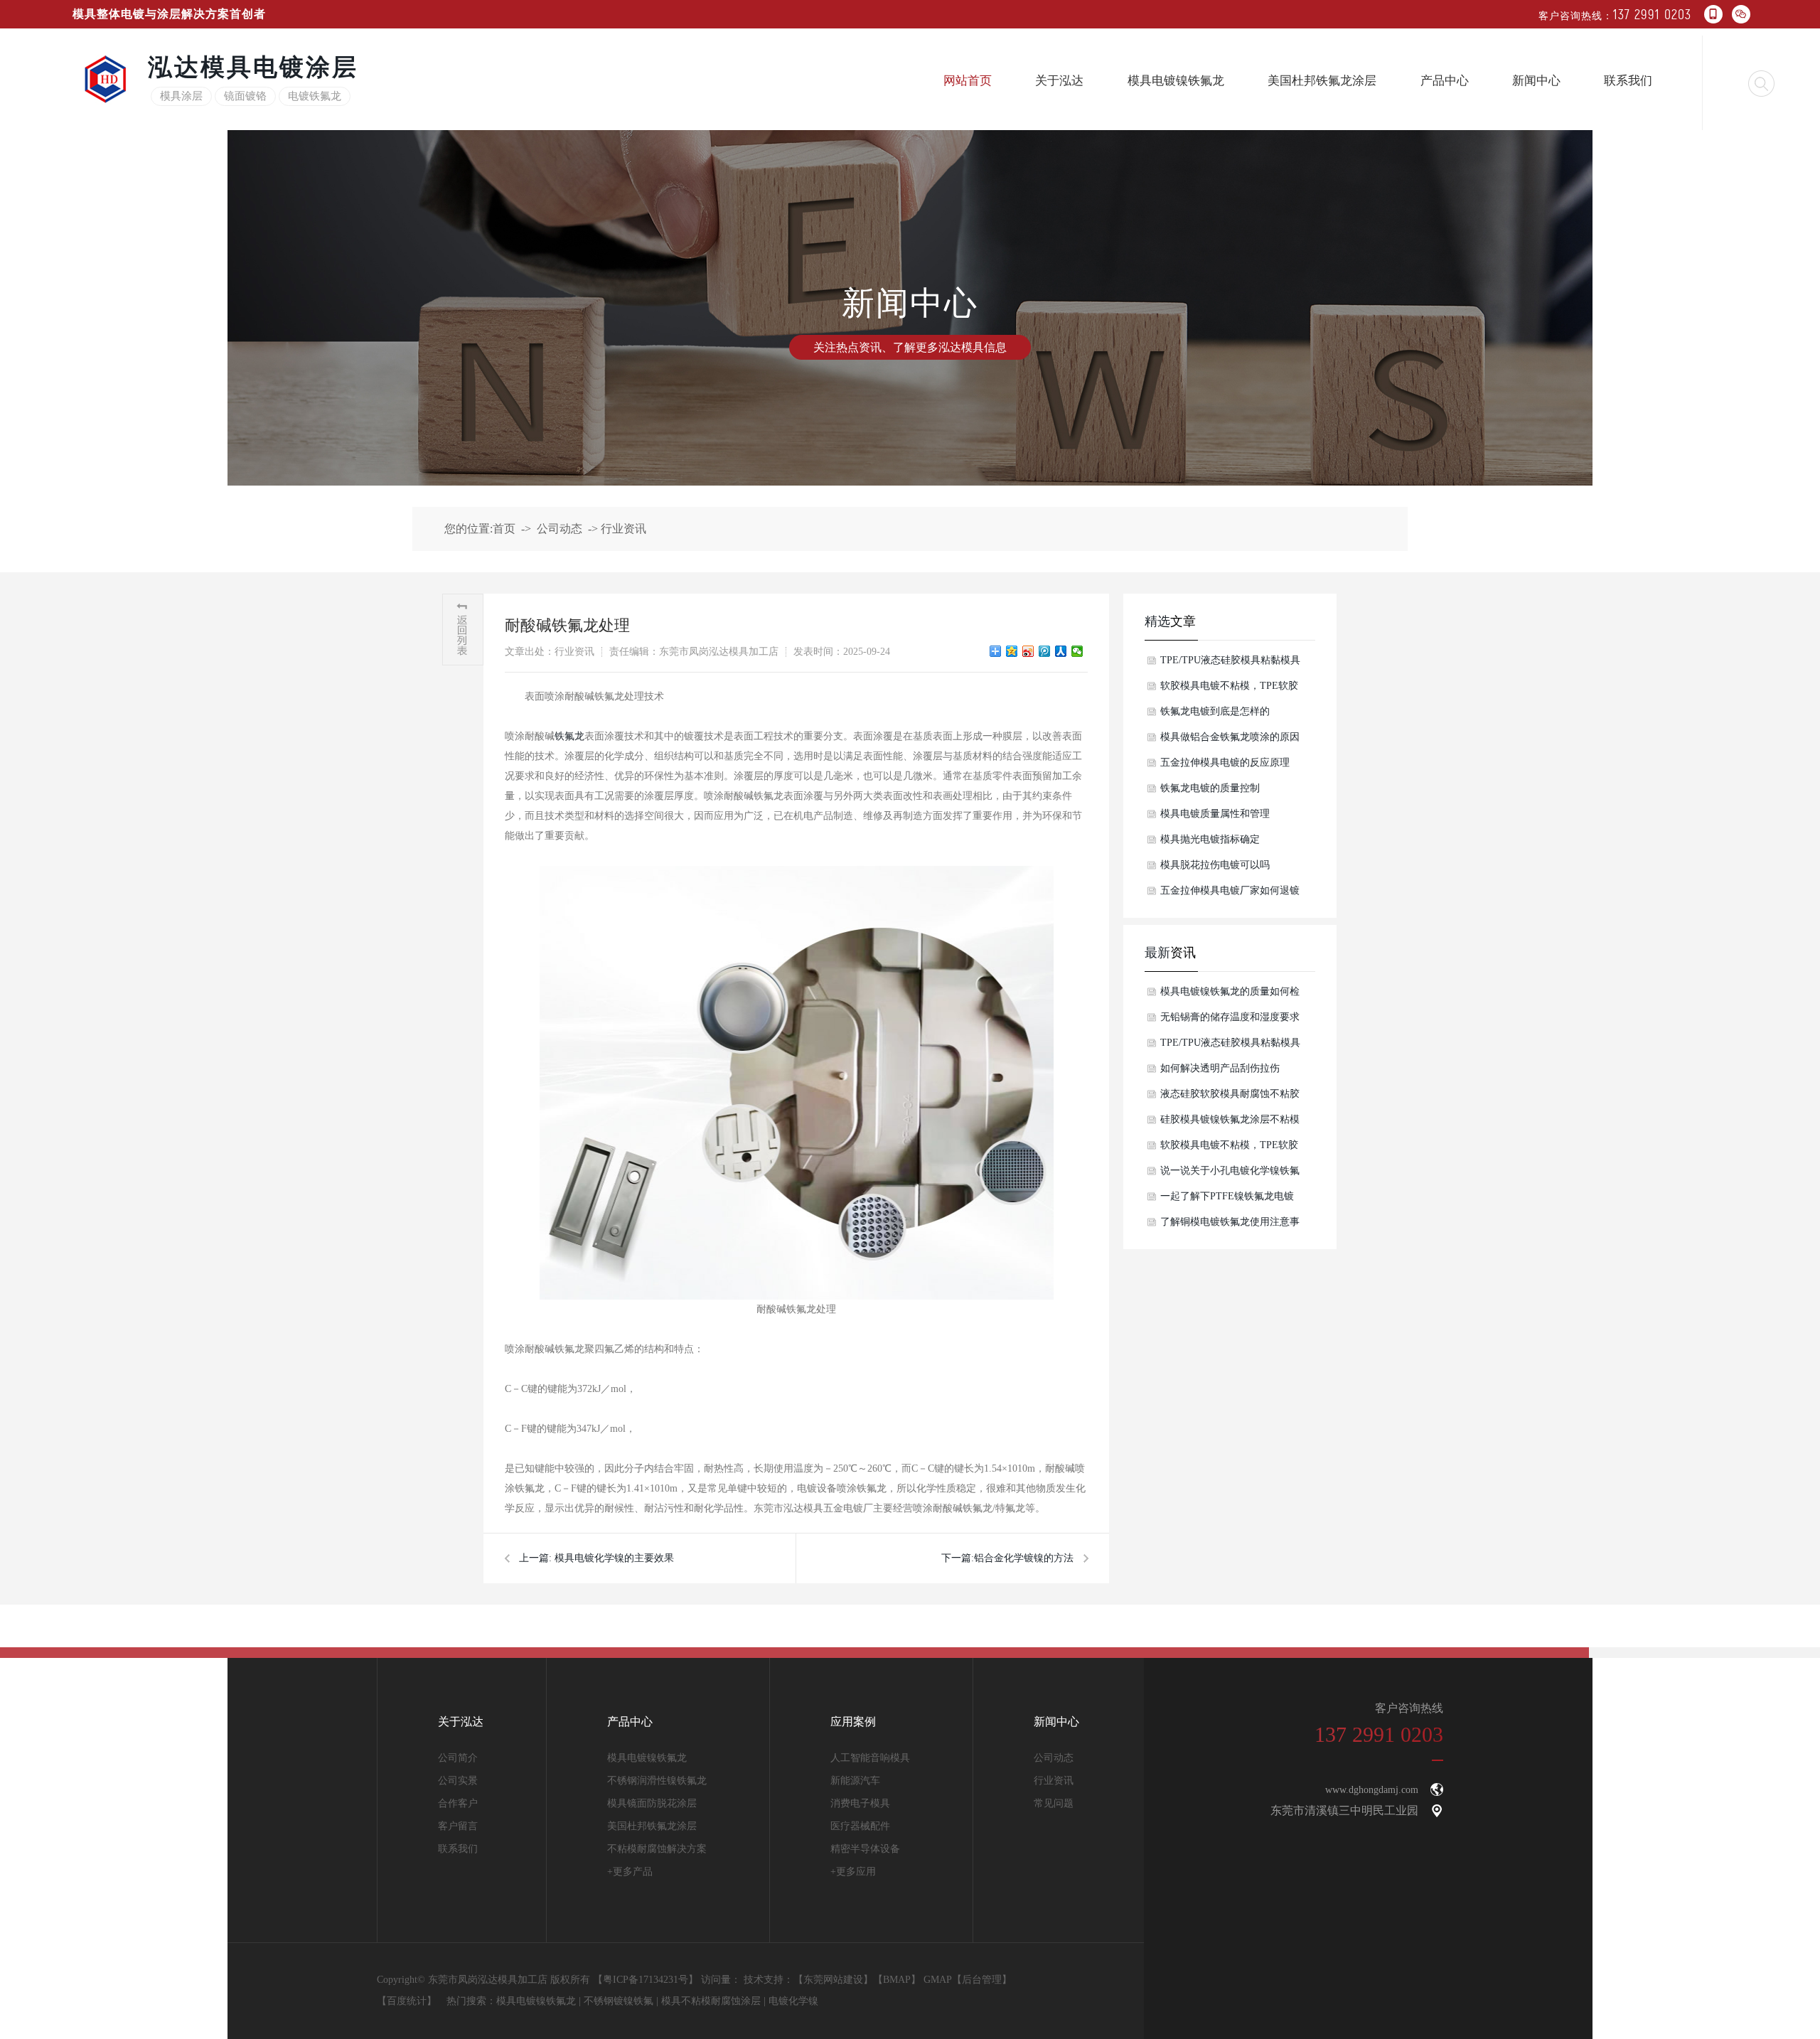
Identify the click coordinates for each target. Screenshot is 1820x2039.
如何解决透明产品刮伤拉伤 (1220, 1068)
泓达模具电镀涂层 (253, 67)
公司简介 (458, 1758)
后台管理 (982, 1980)
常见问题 (1054, 1803)
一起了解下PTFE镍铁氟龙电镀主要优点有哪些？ (1227, 1200)
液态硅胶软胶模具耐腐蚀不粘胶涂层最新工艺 (1230, 1098)
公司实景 (458, 1781)
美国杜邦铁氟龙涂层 (1322, 81)
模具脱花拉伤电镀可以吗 (1215, 865)
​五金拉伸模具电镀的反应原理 (1225, 762)
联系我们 (1628, 81)
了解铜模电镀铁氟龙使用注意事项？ (1230, 1226)
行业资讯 (623, 529)
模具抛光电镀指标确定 (1210, 839)
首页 (504, 529)
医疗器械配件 (860, 1826)
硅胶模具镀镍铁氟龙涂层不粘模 (1230, 1119)
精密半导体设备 (865, 1849)
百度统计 (407, 2001)
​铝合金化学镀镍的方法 (1024, 1558)
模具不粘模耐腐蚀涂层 (711, 2001)
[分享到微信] (1077, 651)
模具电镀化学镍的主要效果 (614, 1558)
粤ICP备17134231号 (646, 1980)
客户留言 (458, 1826)
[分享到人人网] (1061, 651)
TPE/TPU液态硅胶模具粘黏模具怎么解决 (1230, 664)
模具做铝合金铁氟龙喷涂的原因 (1230, 737)
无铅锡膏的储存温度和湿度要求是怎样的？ (1230, 1021)
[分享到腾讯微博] (1045, 651)
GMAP (938, 1980)
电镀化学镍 (793, 2001)
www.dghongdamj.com (1372, 1790)
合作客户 (458, 1803)
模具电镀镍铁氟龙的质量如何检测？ (1230, 995)
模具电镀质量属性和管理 (1215, 814)
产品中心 (1445, 81)
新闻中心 (1536, 81)
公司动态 (560, 529)
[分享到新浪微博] (1028, 651)
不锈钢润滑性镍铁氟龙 (657, 1781)
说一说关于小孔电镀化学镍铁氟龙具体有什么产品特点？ (1230, 1174)
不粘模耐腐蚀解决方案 (657, 1849)
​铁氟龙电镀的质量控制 (1210, 788)
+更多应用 (853, 1872)
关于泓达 (1059, 81)
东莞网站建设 (833, 1980)
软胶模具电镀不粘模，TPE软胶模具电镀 (1229, 690)
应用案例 (853, 1722)
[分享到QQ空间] (1012, 651)
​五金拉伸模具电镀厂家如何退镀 (1230, 890)
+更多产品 (630, 1872)
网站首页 (968, 81)
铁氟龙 (569, 736)
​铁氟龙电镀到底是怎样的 (1215, 711)
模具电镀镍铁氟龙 (1176, 81)
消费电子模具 (860, 1803)
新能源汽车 (855, 1781)
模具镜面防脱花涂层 (652, 1803)
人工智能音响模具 (870, 1758)
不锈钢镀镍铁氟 (619, 2001)
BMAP (897, 1980)
